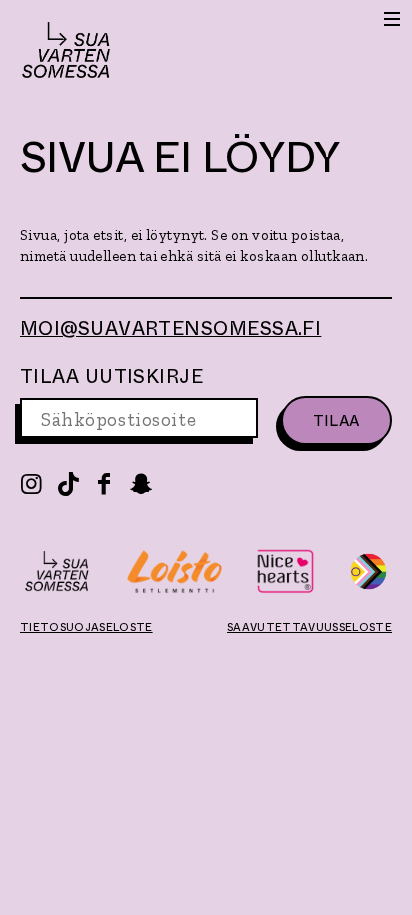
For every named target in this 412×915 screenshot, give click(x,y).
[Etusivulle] (66, 53)
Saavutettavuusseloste (309, 627)
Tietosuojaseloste (86, 627)
